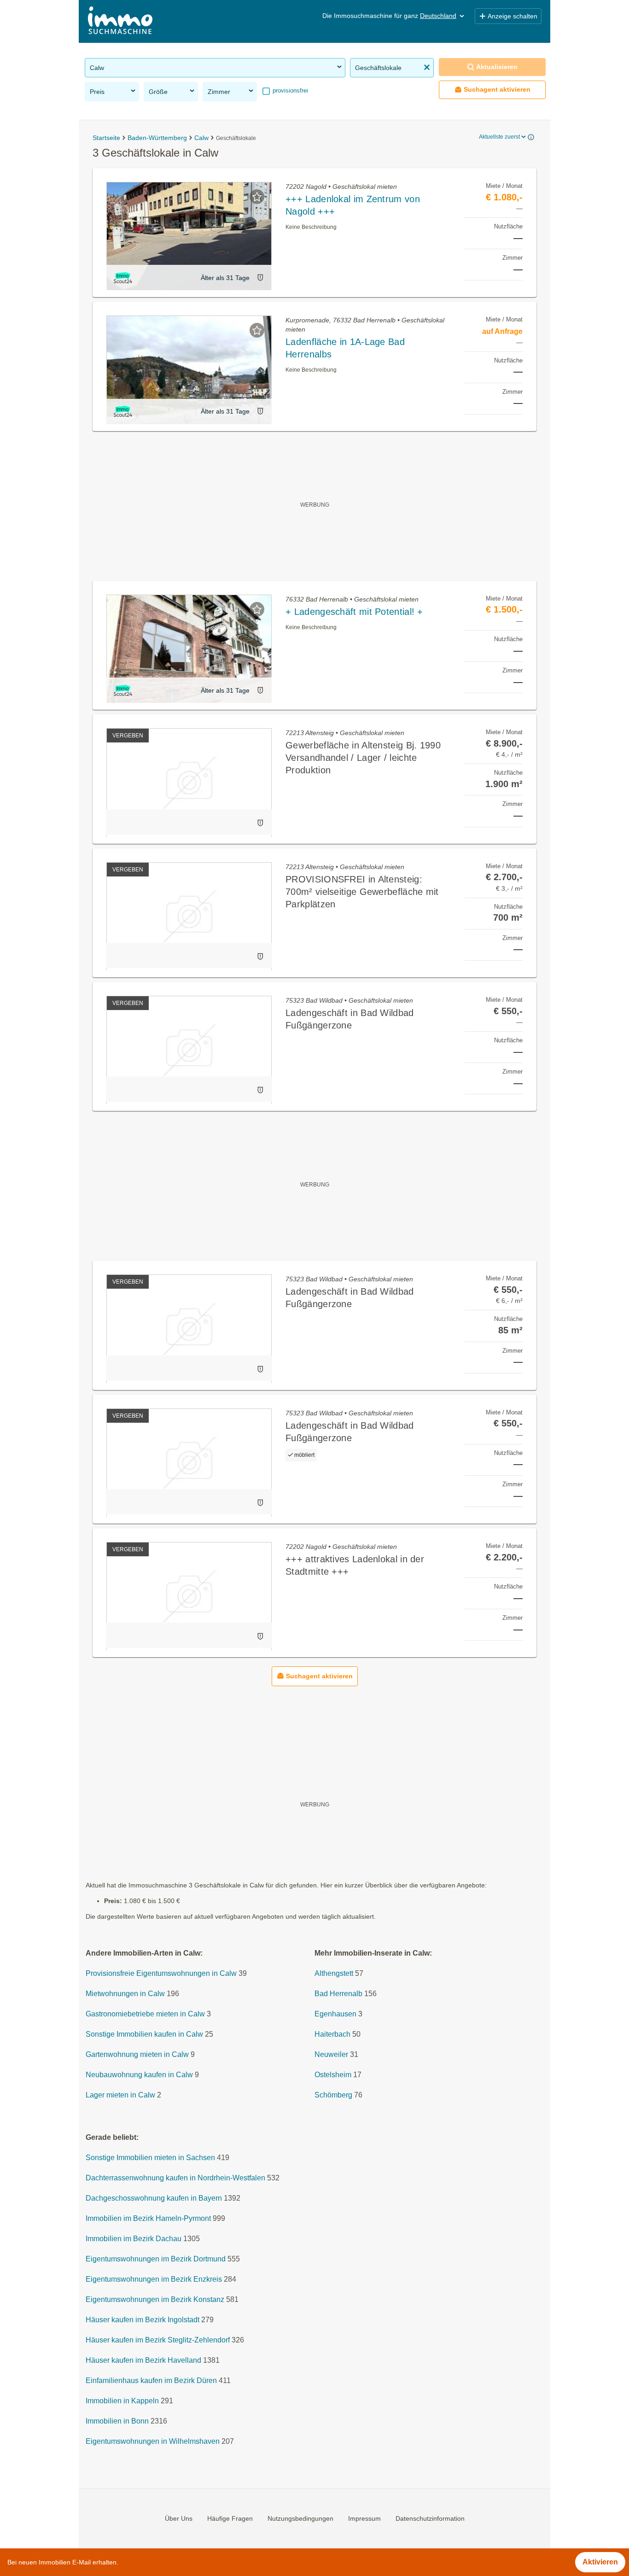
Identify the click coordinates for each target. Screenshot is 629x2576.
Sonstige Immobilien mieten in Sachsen (150, 2158)
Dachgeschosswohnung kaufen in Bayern (154, 2199)
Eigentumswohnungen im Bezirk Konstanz (155, 2300)
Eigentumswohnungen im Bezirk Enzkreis (154, 2280)
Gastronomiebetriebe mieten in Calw (145, 2014)
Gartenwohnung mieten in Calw (137, 2055)
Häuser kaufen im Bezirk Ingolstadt (143, 2320)
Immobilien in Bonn (117, 2421)
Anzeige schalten (513, 16)
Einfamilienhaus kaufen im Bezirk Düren (151, 2381)
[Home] (120, 21)
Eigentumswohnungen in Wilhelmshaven (153, 2442)
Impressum (364, 2518)
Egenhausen (335, 2014)
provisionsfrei (289, 91)
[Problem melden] (260, 277)
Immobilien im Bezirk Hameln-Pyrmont (148, 2219)
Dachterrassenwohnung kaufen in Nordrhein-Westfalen (175, 2178)
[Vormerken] (257, 197)
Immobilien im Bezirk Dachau (134, 2239)
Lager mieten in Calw (120, 2095)
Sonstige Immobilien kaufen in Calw (144, 2035)
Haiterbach (332, 2035)
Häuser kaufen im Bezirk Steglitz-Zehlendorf (158, 2340)
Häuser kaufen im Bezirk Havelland (143, 2361)
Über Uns (179, 2518)
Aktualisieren (497, 67)
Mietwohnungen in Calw (125, 1994)
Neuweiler (331, 2055)
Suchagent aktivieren (497, 89)
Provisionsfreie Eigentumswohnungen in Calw (161, 1974)
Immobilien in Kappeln (122, 2401)
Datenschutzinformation (430, 2518)
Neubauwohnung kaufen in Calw (139, 2075)
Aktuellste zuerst (499, 137)
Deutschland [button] (438, 16)
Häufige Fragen (230, 2518)
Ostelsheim (333, 2075)
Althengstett (334, 1974)
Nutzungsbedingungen (300, 2518)
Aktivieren (600, 2562)
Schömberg (333, 2095)
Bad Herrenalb (338, 1994)
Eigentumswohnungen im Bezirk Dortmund (156, 2259)
